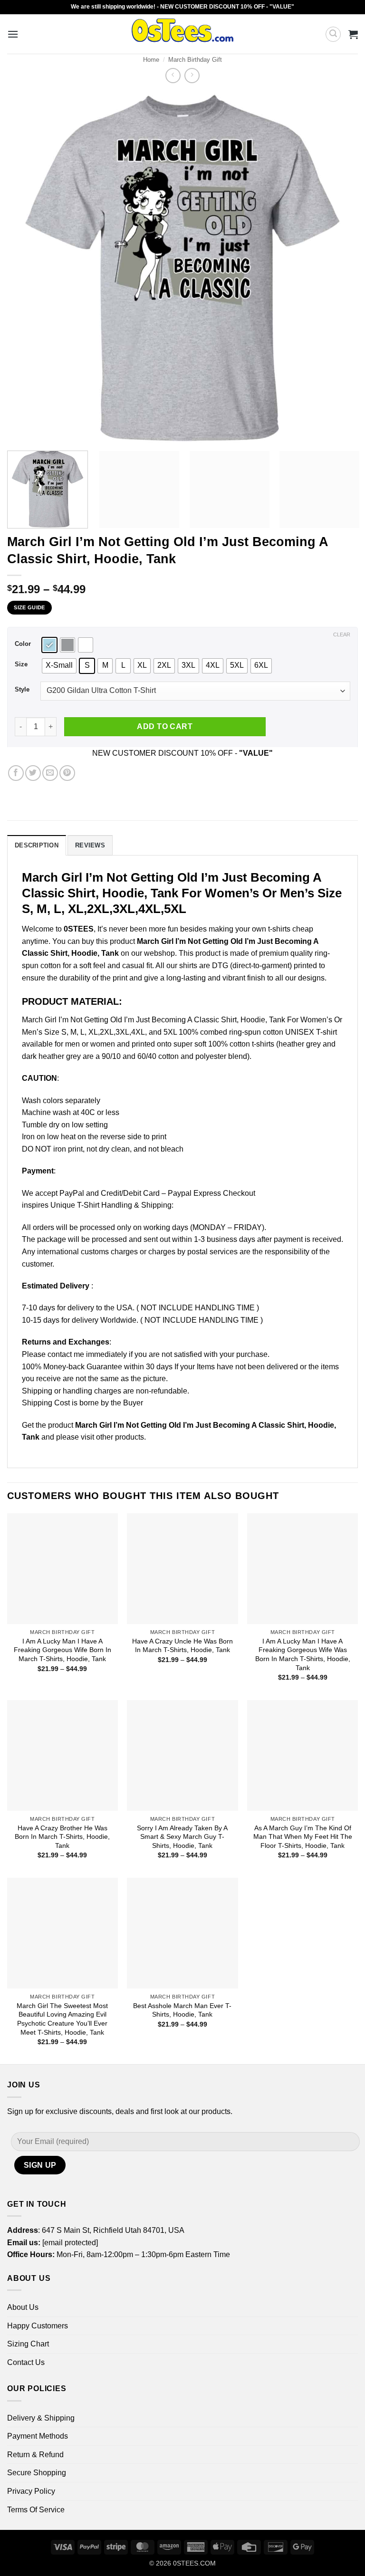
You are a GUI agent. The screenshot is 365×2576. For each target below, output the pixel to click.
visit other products (112, 1437)
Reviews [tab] (90, 845)
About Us (23, 2307)
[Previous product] (192, 75)
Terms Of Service (36, 2510)
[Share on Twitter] (33, 773)
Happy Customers (38, 2326)
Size (21, 664)
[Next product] (173, 75)
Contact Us (26, 2362)
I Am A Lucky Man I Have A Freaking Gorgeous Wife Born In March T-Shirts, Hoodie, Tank (62, 1650)
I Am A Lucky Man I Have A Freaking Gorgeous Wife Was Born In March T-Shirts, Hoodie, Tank (303, 1654)
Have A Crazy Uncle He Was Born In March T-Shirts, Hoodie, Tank (182, 1646)
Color (23, 644)
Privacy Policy (31, 2491)
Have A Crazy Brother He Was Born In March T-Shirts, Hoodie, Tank (62, 1837)
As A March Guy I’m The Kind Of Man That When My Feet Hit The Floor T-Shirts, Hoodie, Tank (303, 1837)
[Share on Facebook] (16, 773)
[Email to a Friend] (50, 773)
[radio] (49, 645)
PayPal (72, 1193)
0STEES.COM (194, 2563)
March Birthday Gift (195, 60)
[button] (13, 34)
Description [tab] (37, 845)
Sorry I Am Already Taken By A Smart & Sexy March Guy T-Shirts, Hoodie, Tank (182, 1837)
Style (22, 690)
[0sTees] (183, 34)
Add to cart (165, 726)
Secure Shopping (37, 2473)
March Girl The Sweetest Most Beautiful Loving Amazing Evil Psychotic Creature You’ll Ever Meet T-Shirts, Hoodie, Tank (62, 2019)
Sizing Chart (28, 2344)
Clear (342, 634)
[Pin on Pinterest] (67, 773)
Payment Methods (38, 2436)
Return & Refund (35, 2455)
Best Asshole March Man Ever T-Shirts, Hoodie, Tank (182, 2010)
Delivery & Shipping (41, 2418)
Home (151, 60)
